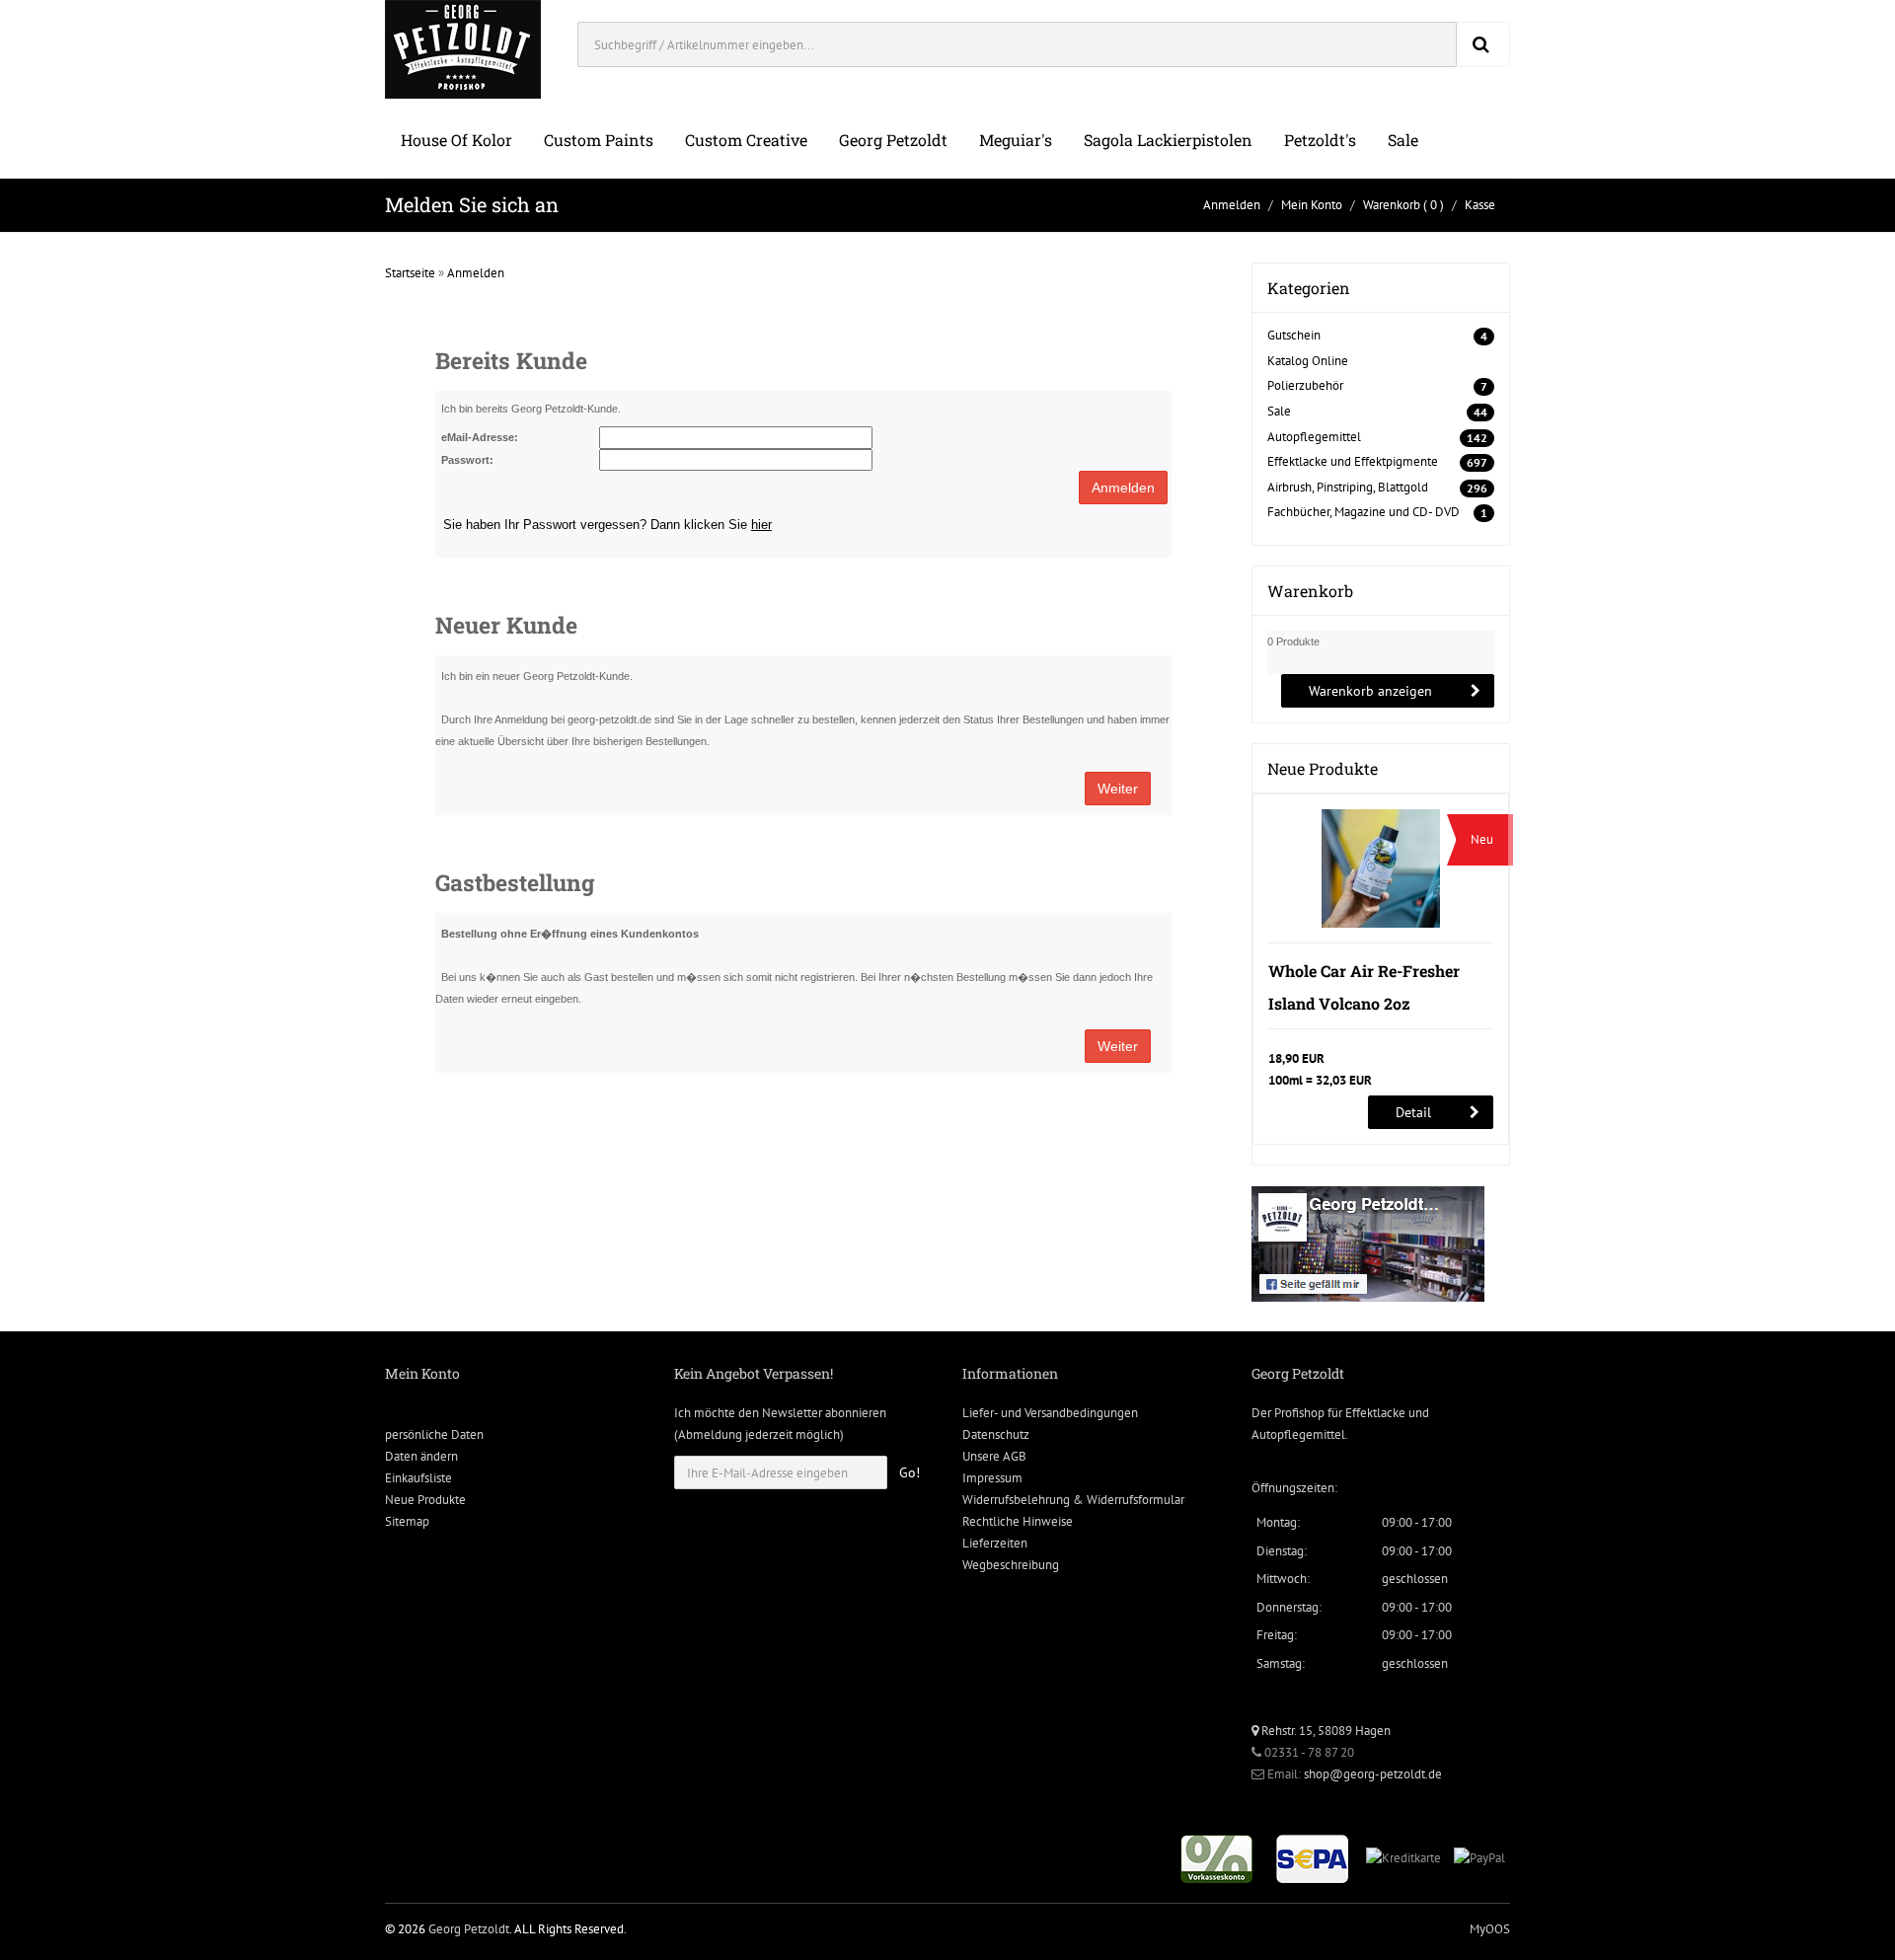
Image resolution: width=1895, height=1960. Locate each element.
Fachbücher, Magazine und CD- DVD (1364, 512)
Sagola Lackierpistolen (1168, 140)
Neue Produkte (425, 1500)
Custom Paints (599, 140)
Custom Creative (746, 140)
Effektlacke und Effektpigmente (1353, 461)
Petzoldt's (1320, 140)
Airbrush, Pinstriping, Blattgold (1348, 487)
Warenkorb (1392, 205)
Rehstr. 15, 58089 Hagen (1325, 1731)
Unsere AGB (994, 1456)
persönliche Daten (434, 1434)
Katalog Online (1308, 361)
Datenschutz (996, 1434)
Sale (1403, 140)
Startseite (410, 273)
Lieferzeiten (995, 1543)
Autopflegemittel (1314, 437)
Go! (910, 1472)
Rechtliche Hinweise (1018, 1521)
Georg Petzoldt (893, 140)
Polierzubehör (1305, 385)
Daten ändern (421, 1456)
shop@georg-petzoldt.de (1373, 1774)
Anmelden (1232, 205)
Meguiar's (1016, 140)
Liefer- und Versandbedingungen (1050, 1413)
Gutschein (1294, 335)
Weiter (1118, 789)
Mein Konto (1312, 205)
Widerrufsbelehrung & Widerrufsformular (1073, 1500)
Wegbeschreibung (1011, 1565)
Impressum (992, 1478)
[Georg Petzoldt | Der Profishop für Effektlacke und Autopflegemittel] (463, 48)
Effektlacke (1375, 1413)
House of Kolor (456, 140)
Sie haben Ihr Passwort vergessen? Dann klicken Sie (607, 525)
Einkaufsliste (418, 1478)
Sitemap (407, 1521)
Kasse (1480, 205)
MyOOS (1490, 1929)
